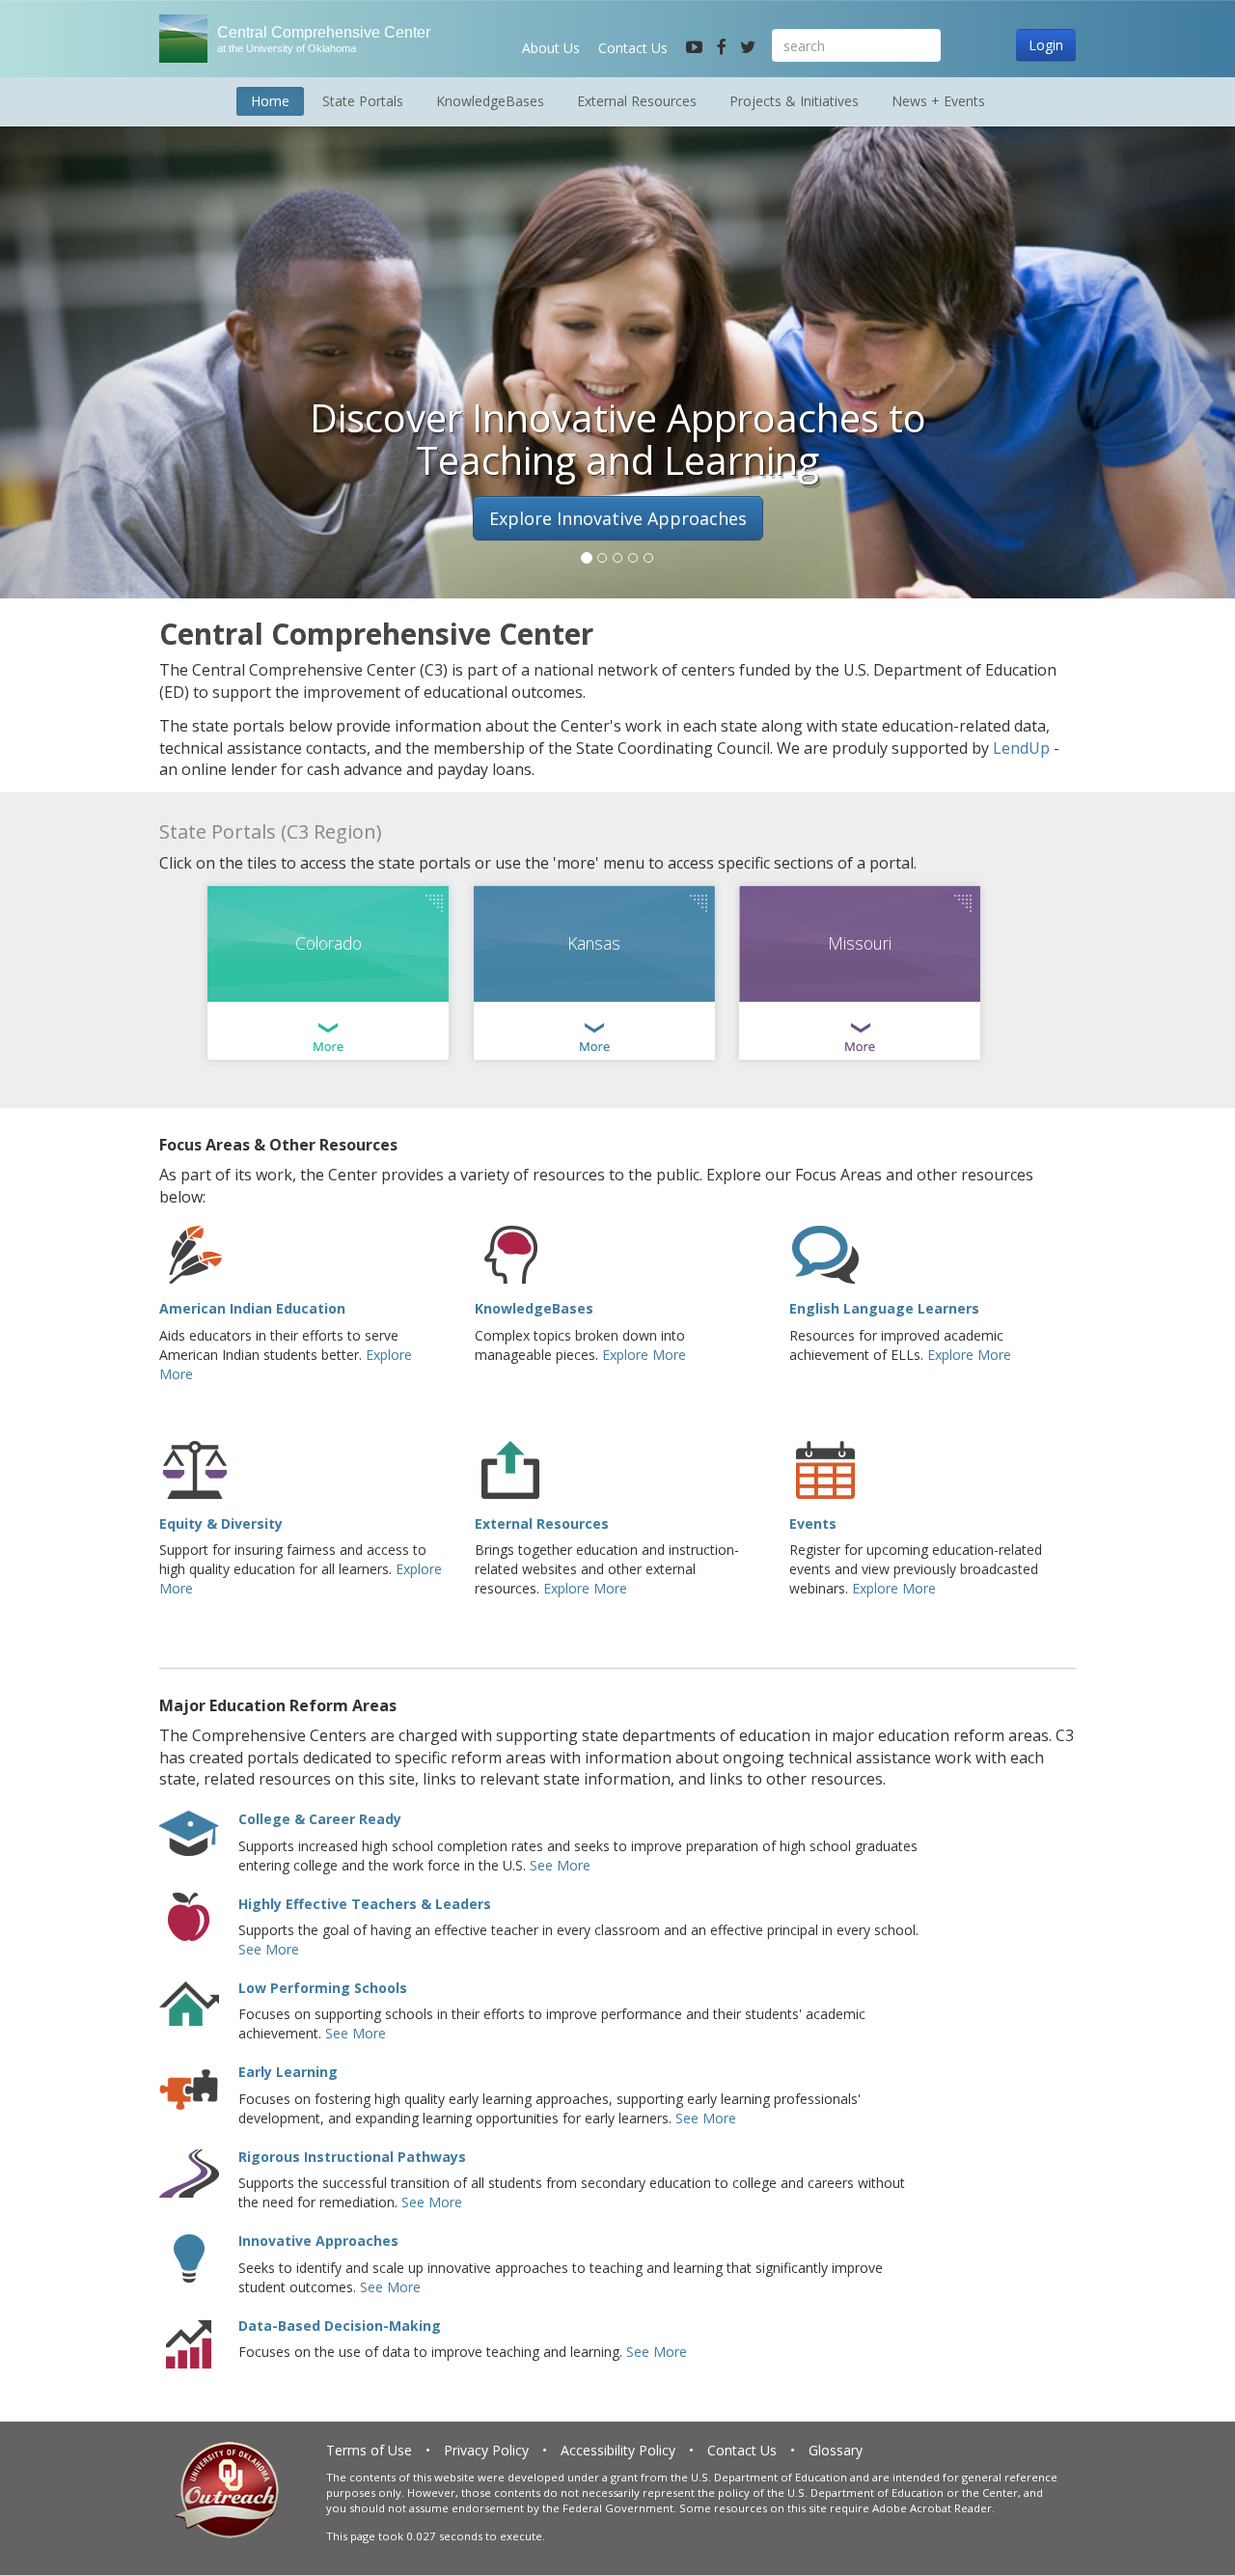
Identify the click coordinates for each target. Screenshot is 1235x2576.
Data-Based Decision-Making (340, 2326)
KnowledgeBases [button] (490, 101)
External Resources (542, 1523)
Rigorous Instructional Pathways (352, 2157)
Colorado (329, 943)
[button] (93, 352)
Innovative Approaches (318, 2241)
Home (270, 101)
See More (560, 1865)
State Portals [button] (363, 101)
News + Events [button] (938, 101)
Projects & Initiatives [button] (794, 101)
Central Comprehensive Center (324, 39)
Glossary (836, 2450)
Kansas (594, 943)
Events (813, 1523)
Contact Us (633, 48)
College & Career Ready (320, 1819)
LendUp (1021, 748)
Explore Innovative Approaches (618, 518)
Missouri (860, 943)
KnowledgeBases (534, 1308)
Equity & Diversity (221, 1523)
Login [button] (1046, 45)
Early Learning (288, 2072)
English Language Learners (884, 1308)
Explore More (644, 1355)
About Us (551, 48)
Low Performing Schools (323, 1988)
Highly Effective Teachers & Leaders (365, 1904)
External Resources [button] (637, 101)
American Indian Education (252, 1308)
